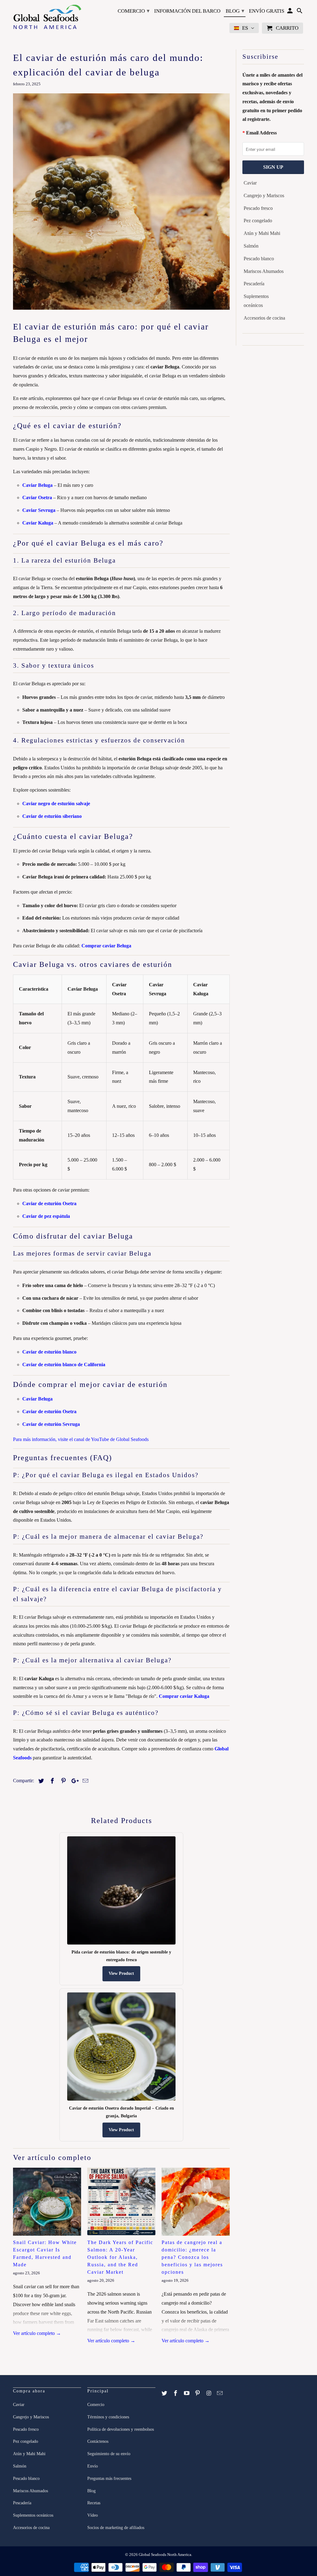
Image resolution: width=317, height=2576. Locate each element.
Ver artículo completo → (37, 2333)
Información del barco (187, 11)
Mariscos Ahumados (264, 271)
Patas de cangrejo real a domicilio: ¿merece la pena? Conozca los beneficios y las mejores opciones (192, 2257)
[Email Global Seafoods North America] (220, 2393)
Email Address (261, 133)
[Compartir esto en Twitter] (40, 1781)
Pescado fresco (258, 208)
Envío (93, 2466)
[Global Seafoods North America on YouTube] (187, 2393)
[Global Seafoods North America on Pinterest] (198, 2393)
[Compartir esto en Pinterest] (63, 1781)
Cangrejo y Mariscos (264, 196)
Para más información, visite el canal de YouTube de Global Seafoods (81, 1439)
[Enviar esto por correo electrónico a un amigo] (85, 1781)
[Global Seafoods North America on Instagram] (209, 2393)
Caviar (250, 183)
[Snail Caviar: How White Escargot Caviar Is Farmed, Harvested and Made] (47, 2202)
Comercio (134, 11)
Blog (235, 11)
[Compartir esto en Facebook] (51, 1781)
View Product (121, 1973)
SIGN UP (273, 167)
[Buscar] (300, 12)
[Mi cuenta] (291, 12)
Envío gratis (267, 11)
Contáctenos (98, 2441)
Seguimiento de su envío (109, 2454)
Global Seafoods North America (165, 2555)
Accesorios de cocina (264, 318)
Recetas (94, 2503)
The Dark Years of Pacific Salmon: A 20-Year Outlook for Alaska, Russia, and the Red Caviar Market (120, 2257)
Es (245, 28)
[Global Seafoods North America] (47, 18)
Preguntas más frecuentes (109, 2478)
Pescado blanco (259, 259)
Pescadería (254, 284)
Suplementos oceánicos (256, 301)
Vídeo (93, 2515)
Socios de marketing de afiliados (116, 2528)
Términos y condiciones (108, 2417)
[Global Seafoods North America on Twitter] (165, 2393)
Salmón (251, 246)
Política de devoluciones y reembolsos (121, 2429)
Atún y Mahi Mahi (262, 233)
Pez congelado (258, 221)
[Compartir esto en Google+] (73, 1781)
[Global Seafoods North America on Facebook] (176, 2393)
